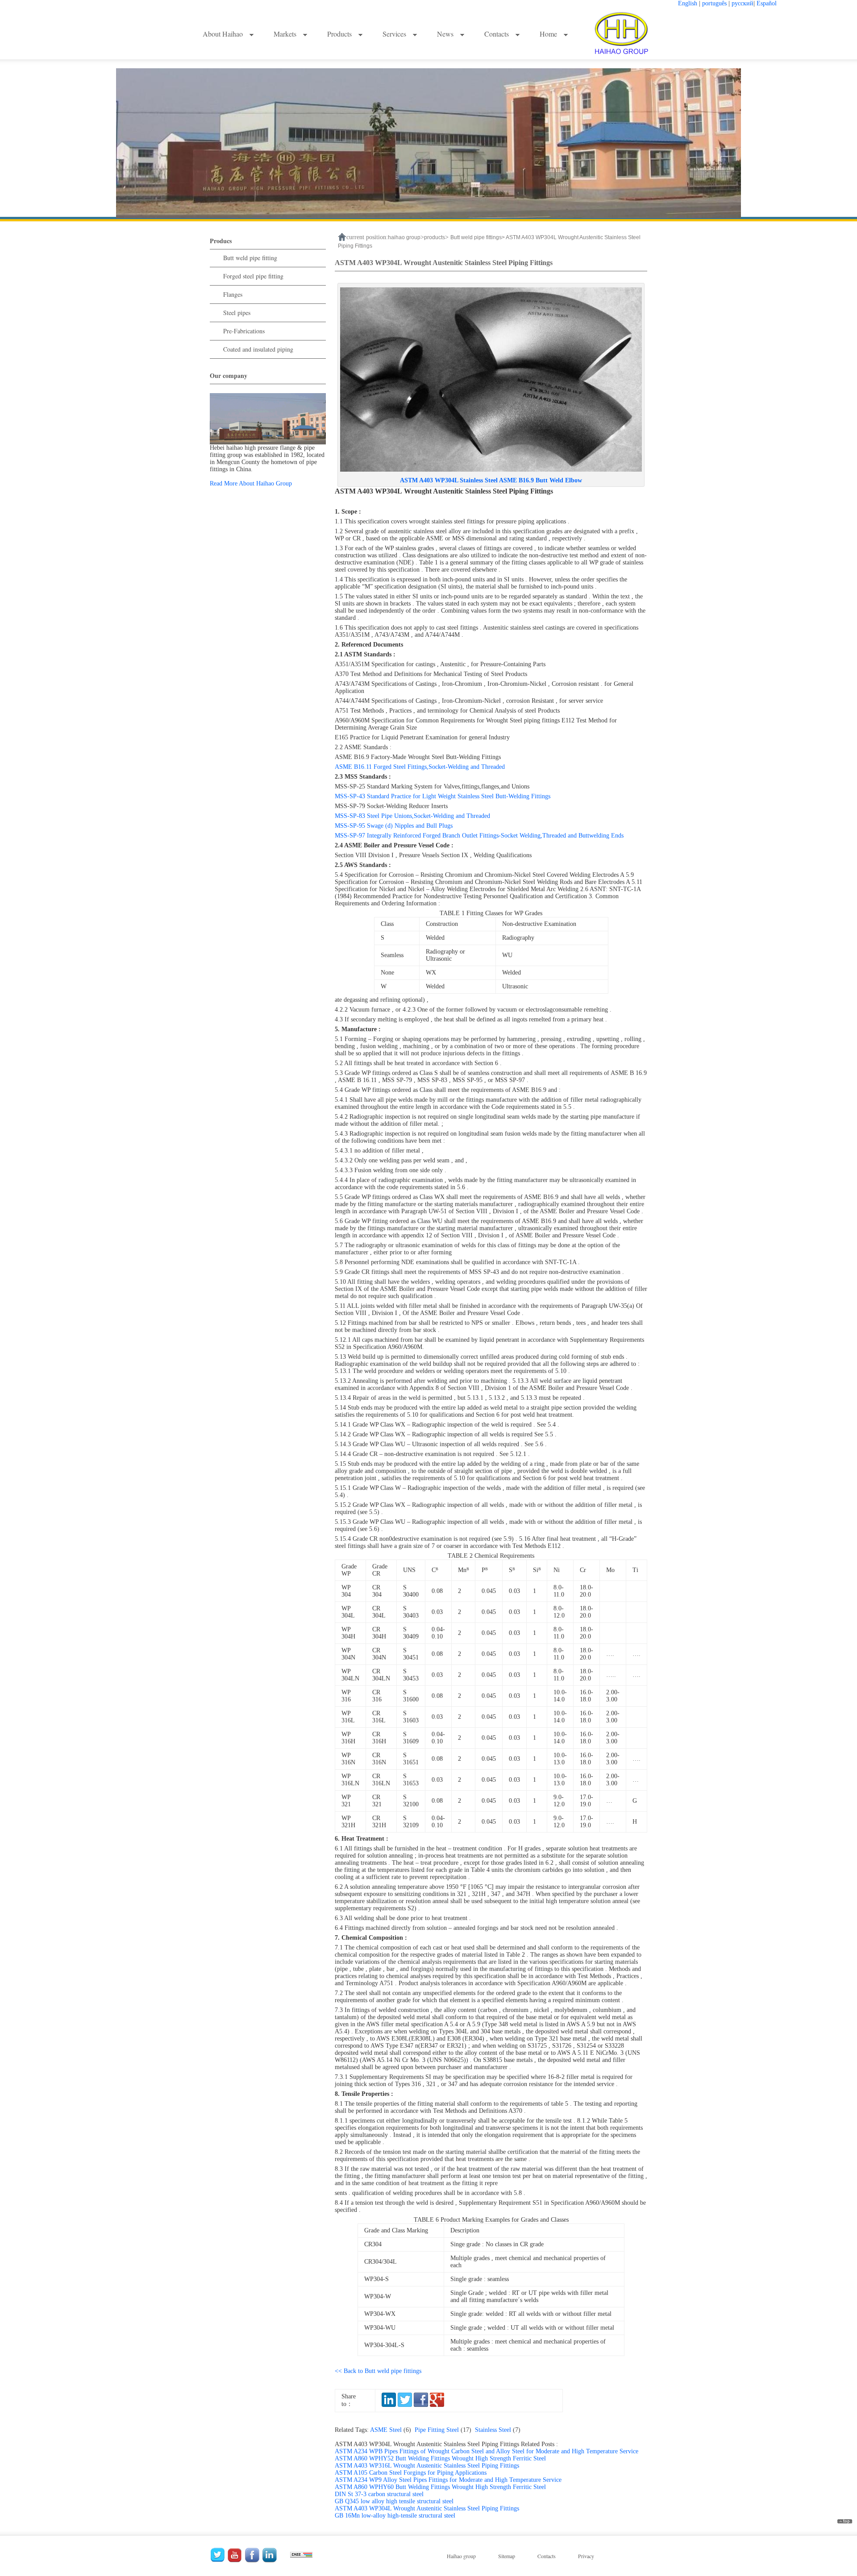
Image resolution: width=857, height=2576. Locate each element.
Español (767, 3)
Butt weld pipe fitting (250, 258)
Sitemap (507, 2556)
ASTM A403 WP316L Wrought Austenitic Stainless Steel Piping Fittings (427, 2466)
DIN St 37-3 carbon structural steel (379, 2494)
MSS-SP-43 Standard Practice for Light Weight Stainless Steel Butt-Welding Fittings (443, 796)
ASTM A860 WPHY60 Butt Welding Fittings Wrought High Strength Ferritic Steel (440, 2487)
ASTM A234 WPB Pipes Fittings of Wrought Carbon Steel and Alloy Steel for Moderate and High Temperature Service (487, 2451)
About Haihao (224, 34)
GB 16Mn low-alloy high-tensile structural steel (395, 2516)
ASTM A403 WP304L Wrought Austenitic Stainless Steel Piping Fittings (427, 2508)
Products (340, 34)
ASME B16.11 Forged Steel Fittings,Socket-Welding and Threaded (420, 767)
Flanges (233, 294)
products (435, 237)
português (714, 3)
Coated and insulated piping (258, 349)
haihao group (404, 237)
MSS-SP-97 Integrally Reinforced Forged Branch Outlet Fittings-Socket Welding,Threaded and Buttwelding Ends (479, 836)
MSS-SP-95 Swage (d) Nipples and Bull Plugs (394, 826)
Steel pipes (237, 313)
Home (549, 34)
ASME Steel (392, 2430)
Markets (286, 34)
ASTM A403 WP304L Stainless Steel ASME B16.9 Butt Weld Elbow (491, 480)
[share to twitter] (405, 2405)
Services (395, 34)
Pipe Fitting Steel (445, 2430)
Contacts (497, 34)
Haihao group (461, 2556)
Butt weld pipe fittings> (478, 237)
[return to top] (845, 2522)
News (446, 34)
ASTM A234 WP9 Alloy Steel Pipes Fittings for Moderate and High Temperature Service (448, 2480)
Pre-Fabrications (244, 331)
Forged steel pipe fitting (253, 276)
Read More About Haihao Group (251, 483)
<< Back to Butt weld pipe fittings (378, 2371)
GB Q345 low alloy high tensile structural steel (394, 2501)
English (688, 3)
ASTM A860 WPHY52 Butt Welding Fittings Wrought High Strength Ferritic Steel (440, 2458)
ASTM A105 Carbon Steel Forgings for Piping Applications (411, 2473)
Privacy (586, 2556)
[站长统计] (301, 2553)
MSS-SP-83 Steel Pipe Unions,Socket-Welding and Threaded (412, 816)
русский (743, 3)
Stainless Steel (499, 2430)
